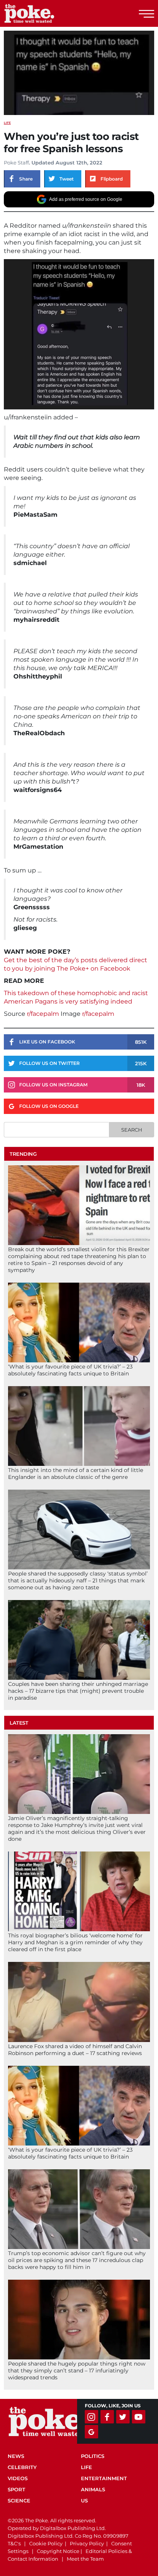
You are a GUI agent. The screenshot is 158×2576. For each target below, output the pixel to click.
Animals (93, 2489)
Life (7, 123)
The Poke (48, 13)
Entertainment (104, 2478)
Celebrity (22, 2467)
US (84, 2500)
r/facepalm (43, 1014)
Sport (16, 2489)
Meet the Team (85, 2559)
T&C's (14, 2543)
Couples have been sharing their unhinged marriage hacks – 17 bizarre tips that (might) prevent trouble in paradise (78, 1691)
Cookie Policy (46, 2543)
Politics (93, 2456)
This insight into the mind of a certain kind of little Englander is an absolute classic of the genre (76, 1474)
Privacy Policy (87, 2543)
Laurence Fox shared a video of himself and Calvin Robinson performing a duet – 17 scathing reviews (75, 2050)
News (16, 2456)
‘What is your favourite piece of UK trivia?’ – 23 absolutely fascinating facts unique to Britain (70, 1370)
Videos (18, 2478)
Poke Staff (16, 163)
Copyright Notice (58, 2551)
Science (19, 2500)
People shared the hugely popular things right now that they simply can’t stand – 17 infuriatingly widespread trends (77, 2371)
